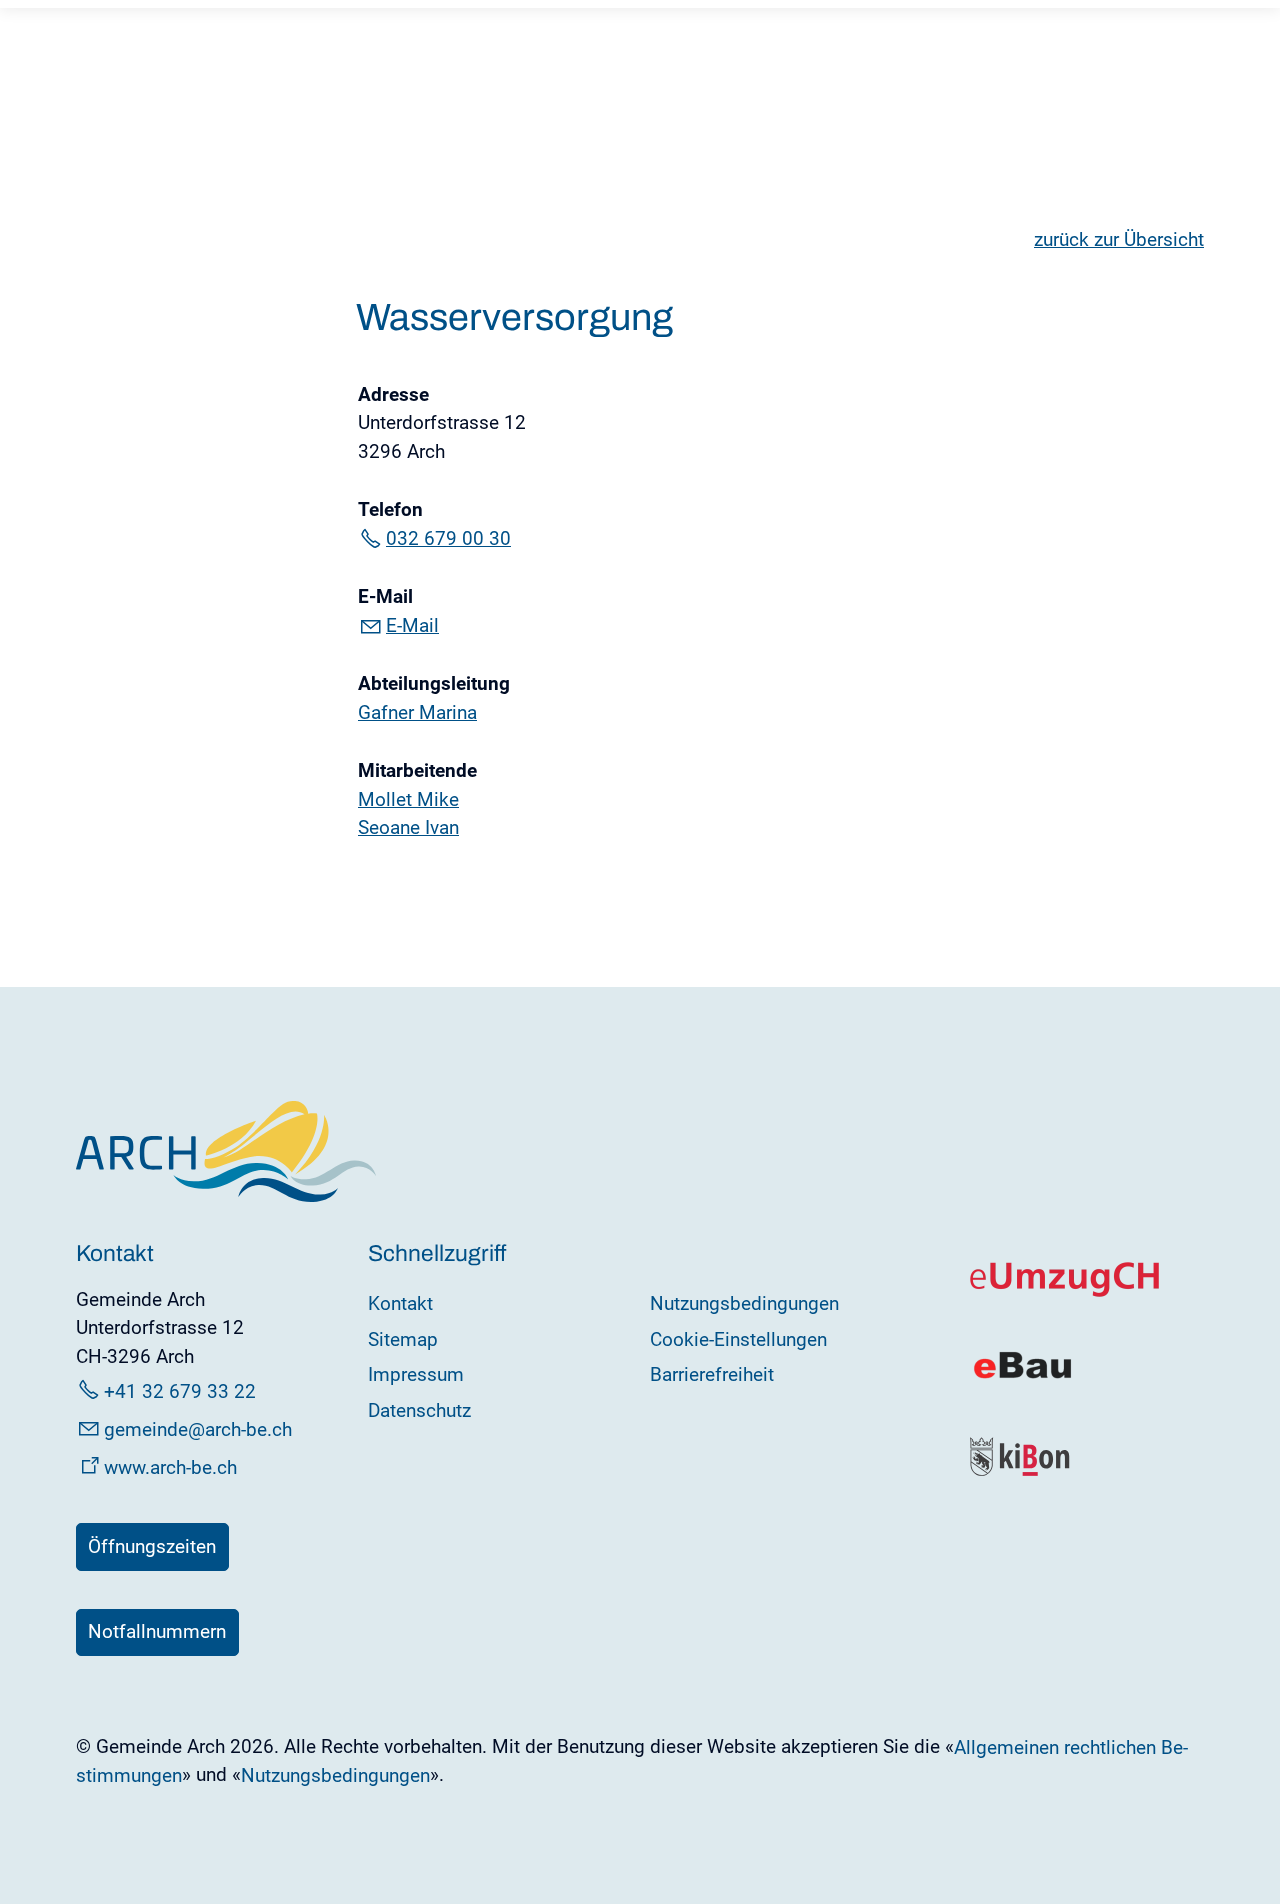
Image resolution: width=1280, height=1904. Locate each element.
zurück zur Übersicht (1119, 239)
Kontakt (400, 1303)
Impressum (416, 1374)
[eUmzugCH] (1065, 1292)
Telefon (390, 509)
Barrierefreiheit (712, 1374)
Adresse (393, 394)
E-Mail (385, 596)
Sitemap (403, 1339)
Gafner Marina (417, 712)
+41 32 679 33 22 (180, 1391)
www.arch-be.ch (170, 1467)
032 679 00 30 (448, 538)
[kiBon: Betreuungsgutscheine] (1021, 1471)
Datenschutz (419, 1410)
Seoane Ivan (408, 827)
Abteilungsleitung (434, 683)
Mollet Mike (408, 799)
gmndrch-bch (198, 1429)
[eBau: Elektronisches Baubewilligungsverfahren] (1022, 1376)
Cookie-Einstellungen (738, 1339)
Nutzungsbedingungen (744, 1303)
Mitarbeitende (417, 770)
